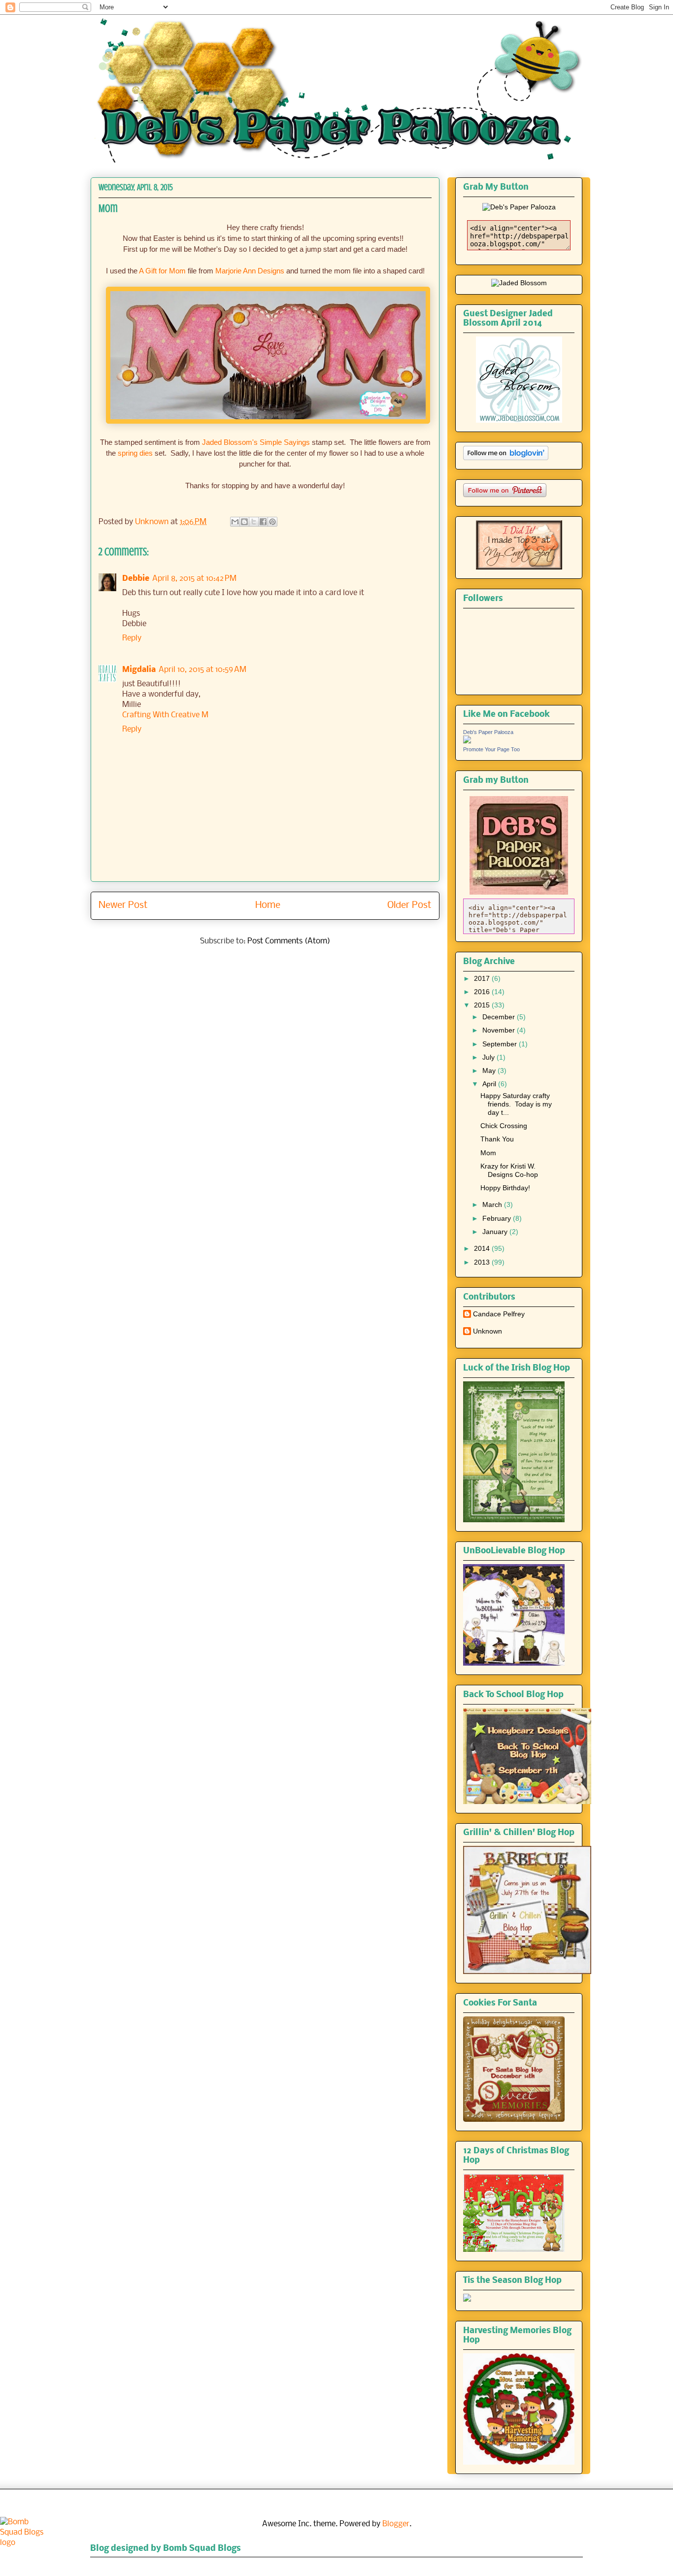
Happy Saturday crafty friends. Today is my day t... (516, 1104)
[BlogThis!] (244, 522)
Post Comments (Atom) (289, 941)
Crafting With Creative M (165, 715)
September (501, 1044)
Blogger (396, 2524)
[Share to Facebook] (263, 522)
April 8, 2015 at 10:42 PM (194, 579)
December (500, 1017)
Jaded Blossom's (230, 442)
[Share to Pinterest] (272, 522)
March (493, 1204)
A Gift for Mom (162, 271)
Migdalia (139, 670)
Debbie (136, 579)
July (489, 1057)
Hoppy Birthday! (505, 1188)
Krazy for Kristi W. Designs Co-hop (509, 1170)
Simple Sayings (286, 442)
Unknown (488, 1331)
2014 (483, 1248)
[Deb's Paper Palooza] (467, 741)
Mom (488, 1153)
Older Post (409, 905)
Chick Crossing (504, 1126)
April (490, 1084)
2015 (483, 1005)
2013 (483, 1262)
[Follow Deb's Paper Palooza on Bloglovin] (506, 458)
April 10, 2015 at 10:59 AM (202, 670)
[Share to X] (254, 522)
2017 (483, 978)
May (490, 1071)
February (498, 1218)
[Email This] (235, 522)
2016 (483, 992)
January (496, 1232)
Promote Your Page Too (491, 749)
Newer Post (123, 905)
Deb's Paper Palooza (488, 732)
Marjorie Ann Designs (250, 271)
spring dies (135, 453)
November (500, 1030)
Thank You (497, 1139)
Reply (132, 638)
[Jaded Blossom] (519, 283)
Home (268, 905)
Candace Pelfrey (499, 1314)
